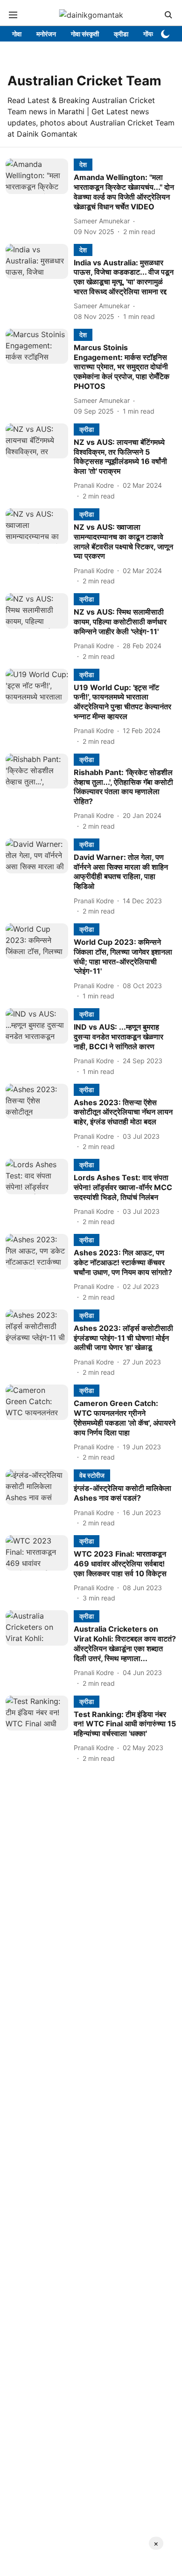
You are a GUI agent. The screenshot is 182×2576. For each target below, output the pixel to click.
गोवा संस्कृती (85, 34)
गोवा (17, 34)
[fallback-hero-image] (40, 197)
